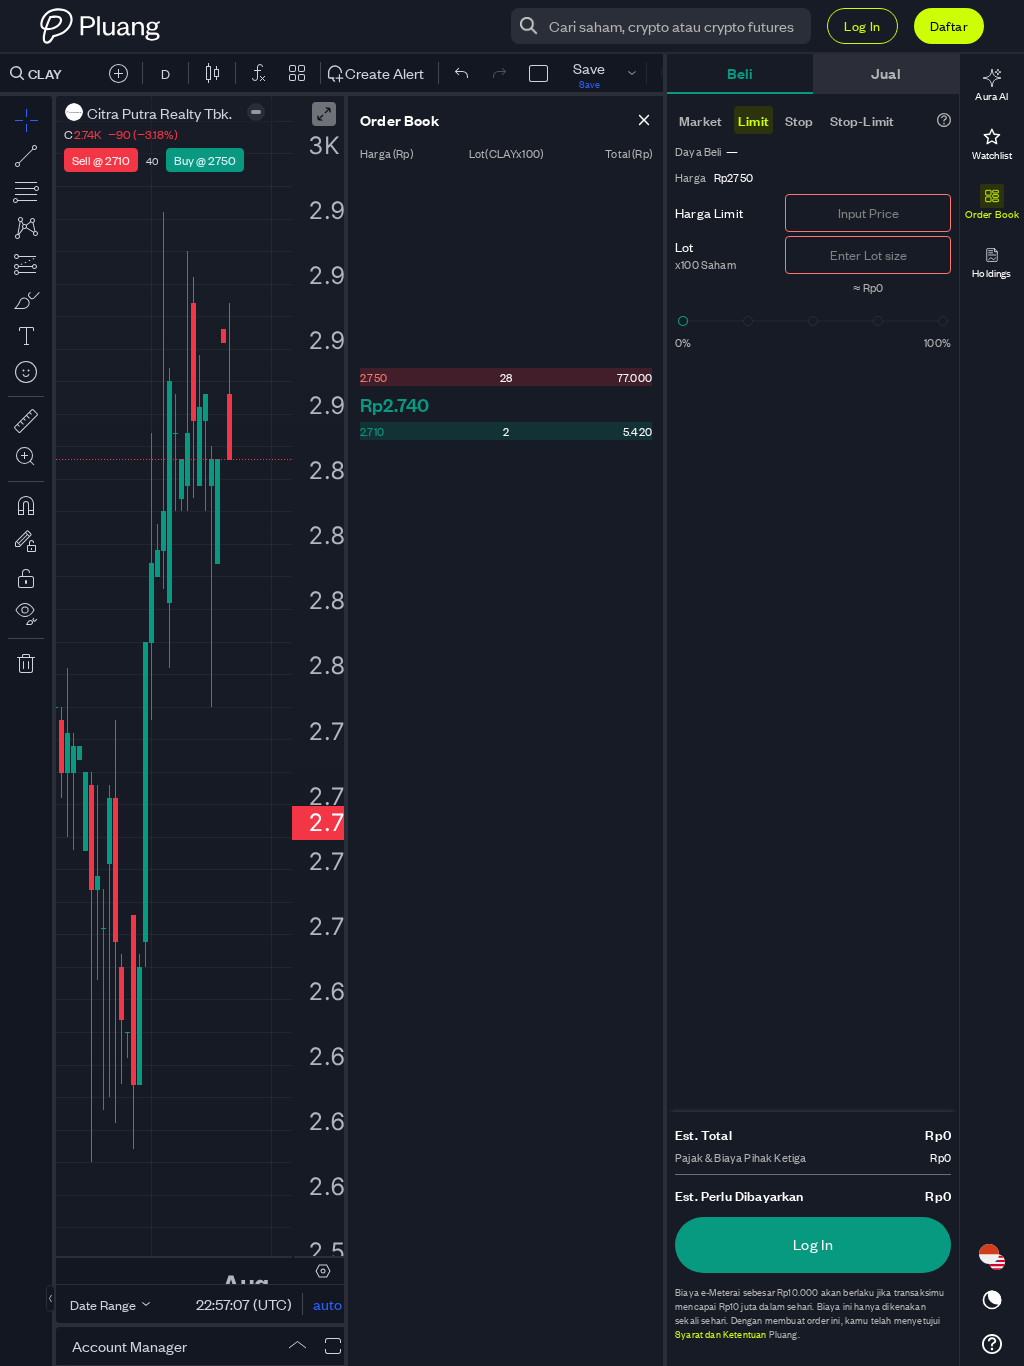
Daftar (949, 25)
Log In (862, 25)
